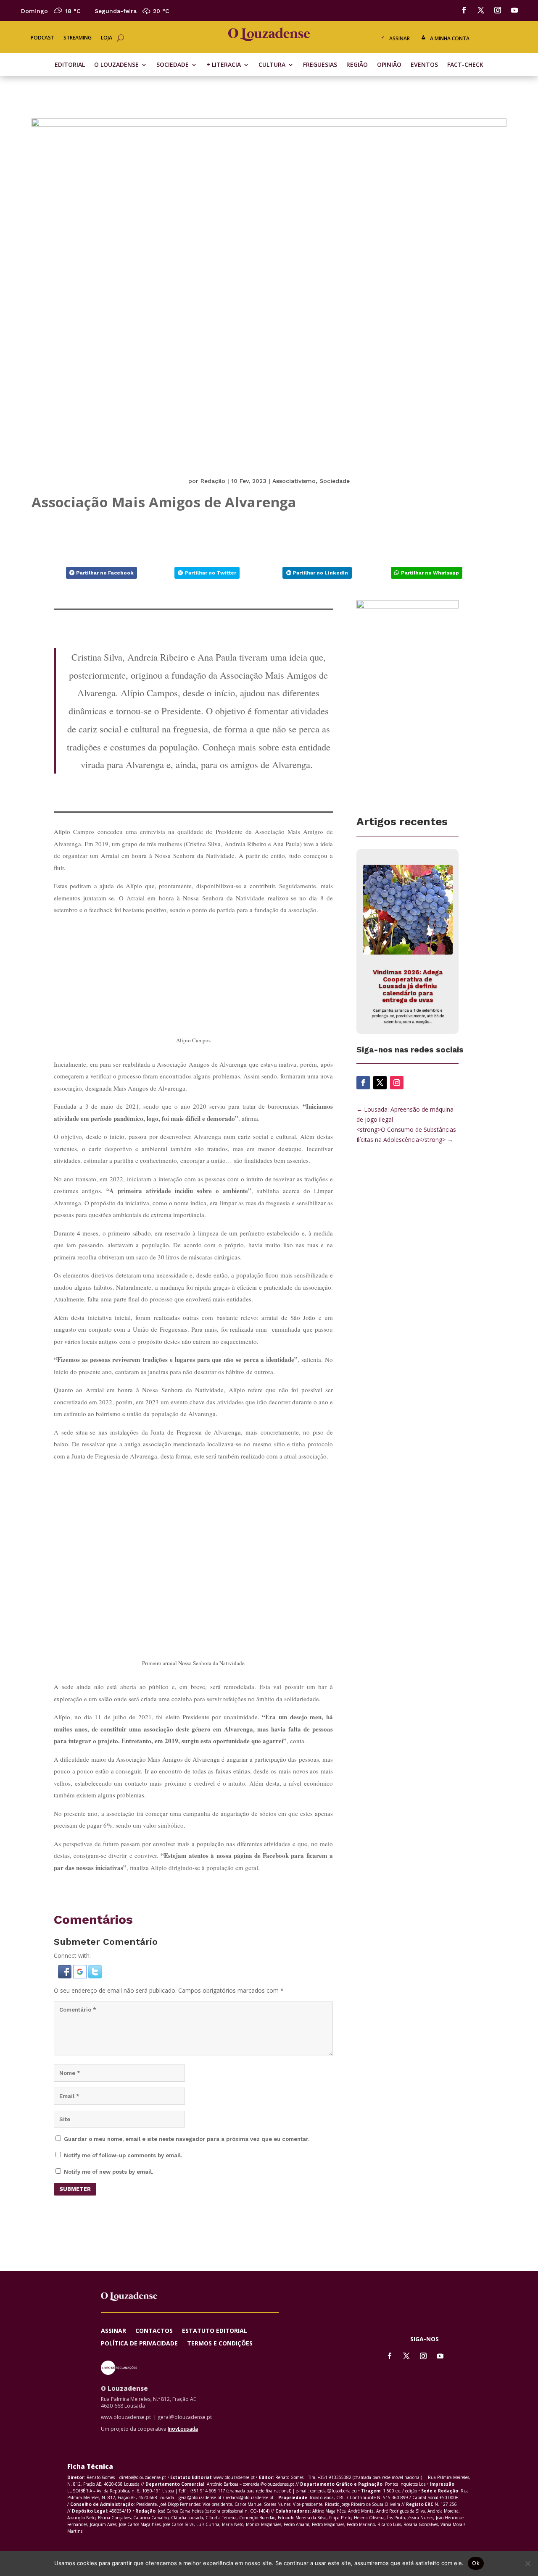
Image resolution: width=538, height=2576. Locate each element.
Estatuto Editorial (215, 2321)
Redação (213, 481)
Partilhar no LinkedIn (320, 573)
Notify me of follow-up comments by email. (123, 2145)
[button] (66, 1966)
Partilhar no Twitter (210, 573)
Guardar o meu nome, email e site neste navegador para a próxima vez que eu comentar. (187, 2129)
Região (357, 65)
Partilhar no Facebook (105, 573)
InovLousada (183, 2418)
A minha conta (450, 38)
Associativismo (294, 481)
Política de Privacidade (139, 2333)
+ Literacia (224, 65)
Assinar (400, 38)
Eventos (424, 65)
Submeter (75, 2179)
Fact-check (465, 65)
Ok (476, 2563)
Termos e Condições (220, 2333)
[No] (527, 2563)
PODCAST (42, 38)
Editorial (70, 65)
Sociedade (173, 65)
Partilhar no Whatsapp (430, 573)
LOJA (107, 38)
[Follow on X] (481, 10)
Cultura (272, 65)
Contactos (154, 2321)
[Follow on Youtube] (514, 10)
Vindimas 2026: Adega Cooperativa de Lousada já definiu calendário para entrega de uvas (408, 986)
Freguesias (320, 65)
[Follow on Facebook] (464, 10)
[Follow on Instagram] (498, 10)
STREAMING (78, 38)
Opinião (389, 65)
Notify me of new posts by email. (108, 2161)
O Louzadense (116, 65)
